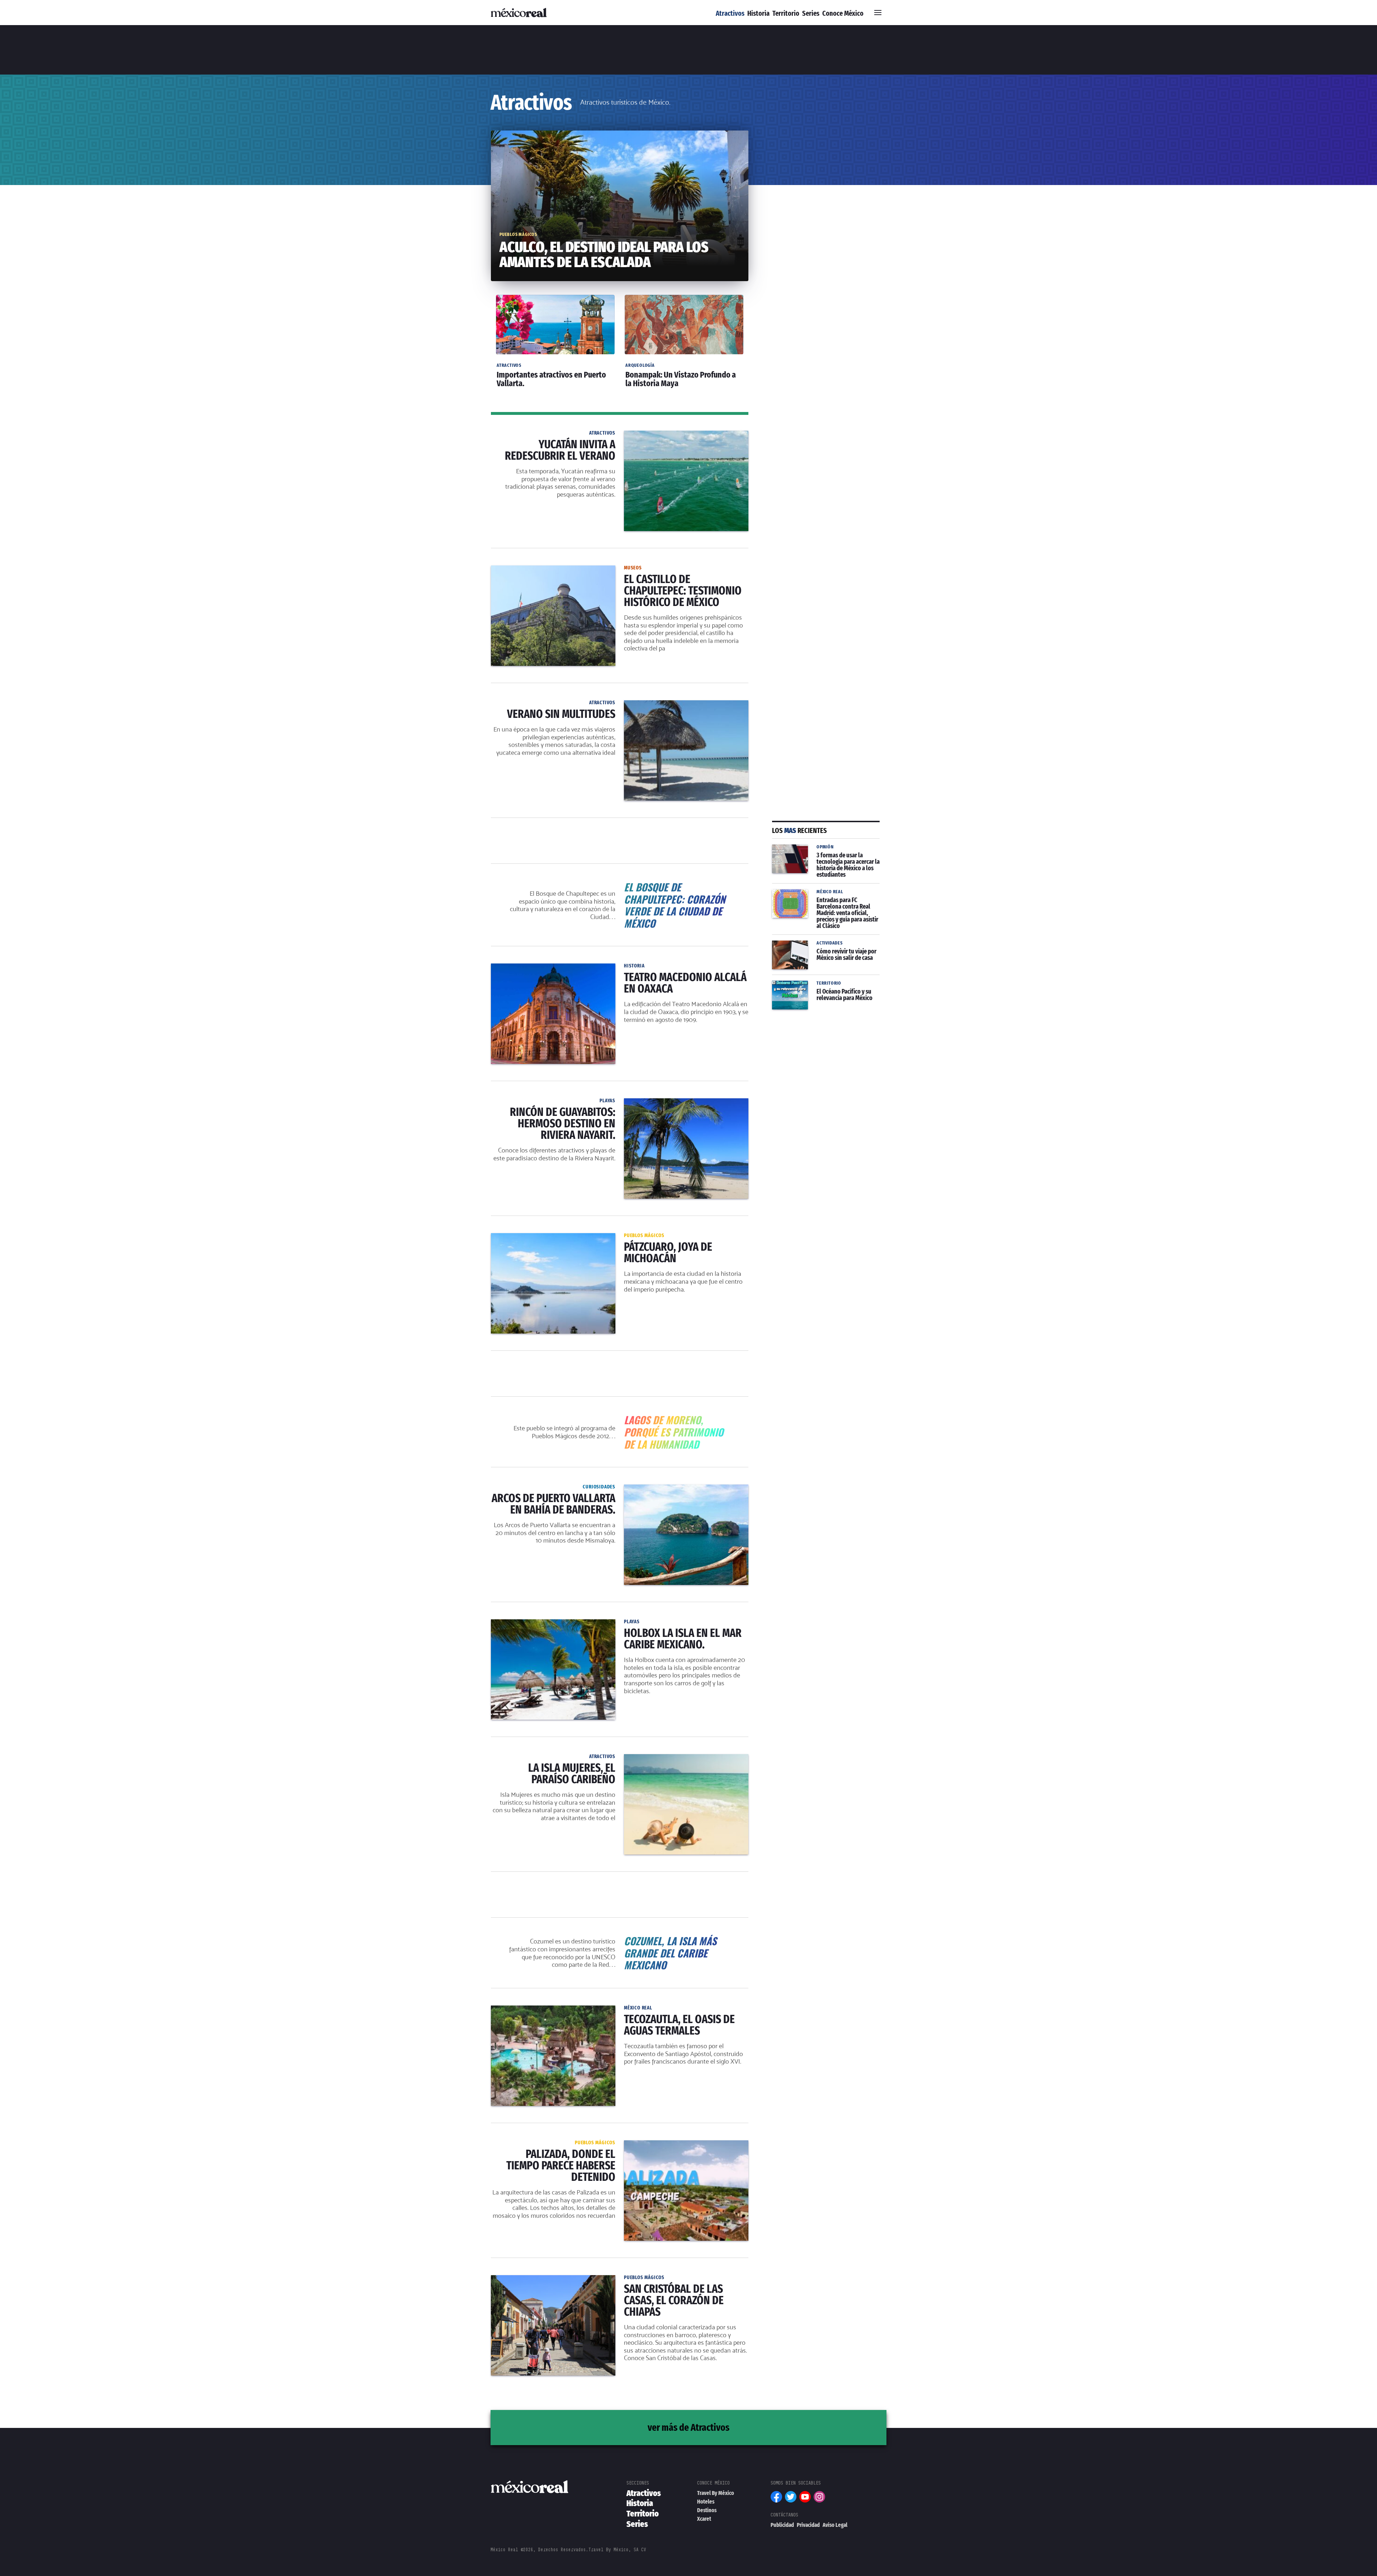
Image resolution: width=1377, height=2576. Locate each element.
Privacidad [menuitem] (808, 2525)
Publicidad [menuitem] (782, 2525)
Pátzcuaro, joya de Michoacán (532, 1237)
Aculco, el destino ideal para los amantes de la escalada (567, 135)
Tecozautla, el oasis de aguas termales (543, 2010)
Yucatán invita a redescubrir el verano (542, 435)
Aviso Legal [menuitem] (835, 2525)
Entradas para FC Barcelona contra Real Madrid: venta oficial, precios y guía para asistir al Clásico (821, 902)
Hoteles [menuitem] (706, 2502)
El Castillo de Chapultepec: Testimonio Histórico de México (572, 570)
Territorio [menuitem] (786, 13)
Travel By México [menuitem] (716, 2493)
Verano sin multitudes (520, 705)
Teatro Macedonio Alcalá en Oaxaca (540, 968)
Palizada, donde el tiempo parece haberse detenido (561, 2145)
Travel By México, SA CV (617, 2550)
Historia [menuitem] (758, 13)
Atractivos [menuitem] (730, 13)
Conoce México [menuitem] (843, 13)
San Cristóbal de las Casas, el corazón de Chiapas (559, 2279)
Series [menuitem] (811, 13)
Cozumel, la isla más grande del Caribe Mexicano (620, 1939)
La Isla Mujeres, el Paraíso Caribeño (539, 1758)
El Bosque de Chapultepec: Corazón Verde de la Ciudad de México (620, 885)
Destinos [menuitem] (707, 2510)
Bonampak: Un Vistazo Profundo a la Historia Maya (681, 298)
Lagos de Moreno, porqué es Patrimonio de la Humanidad (620, 1418)
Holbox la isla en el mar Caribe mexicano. (547, 1624)
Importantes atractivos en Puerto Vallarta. (548, 294)
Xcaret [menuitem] (704, 2519)
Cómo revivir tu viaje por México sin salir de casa (821, 949)
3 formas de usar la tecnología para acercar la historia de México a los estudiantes (821, 857)
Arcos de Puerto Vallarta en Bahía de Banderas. (555, 1489)
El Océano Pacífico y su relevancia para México (826, 989)
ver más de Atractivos (688, 2427)
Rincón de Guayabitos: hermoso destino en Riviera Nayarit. (571, 1103)
